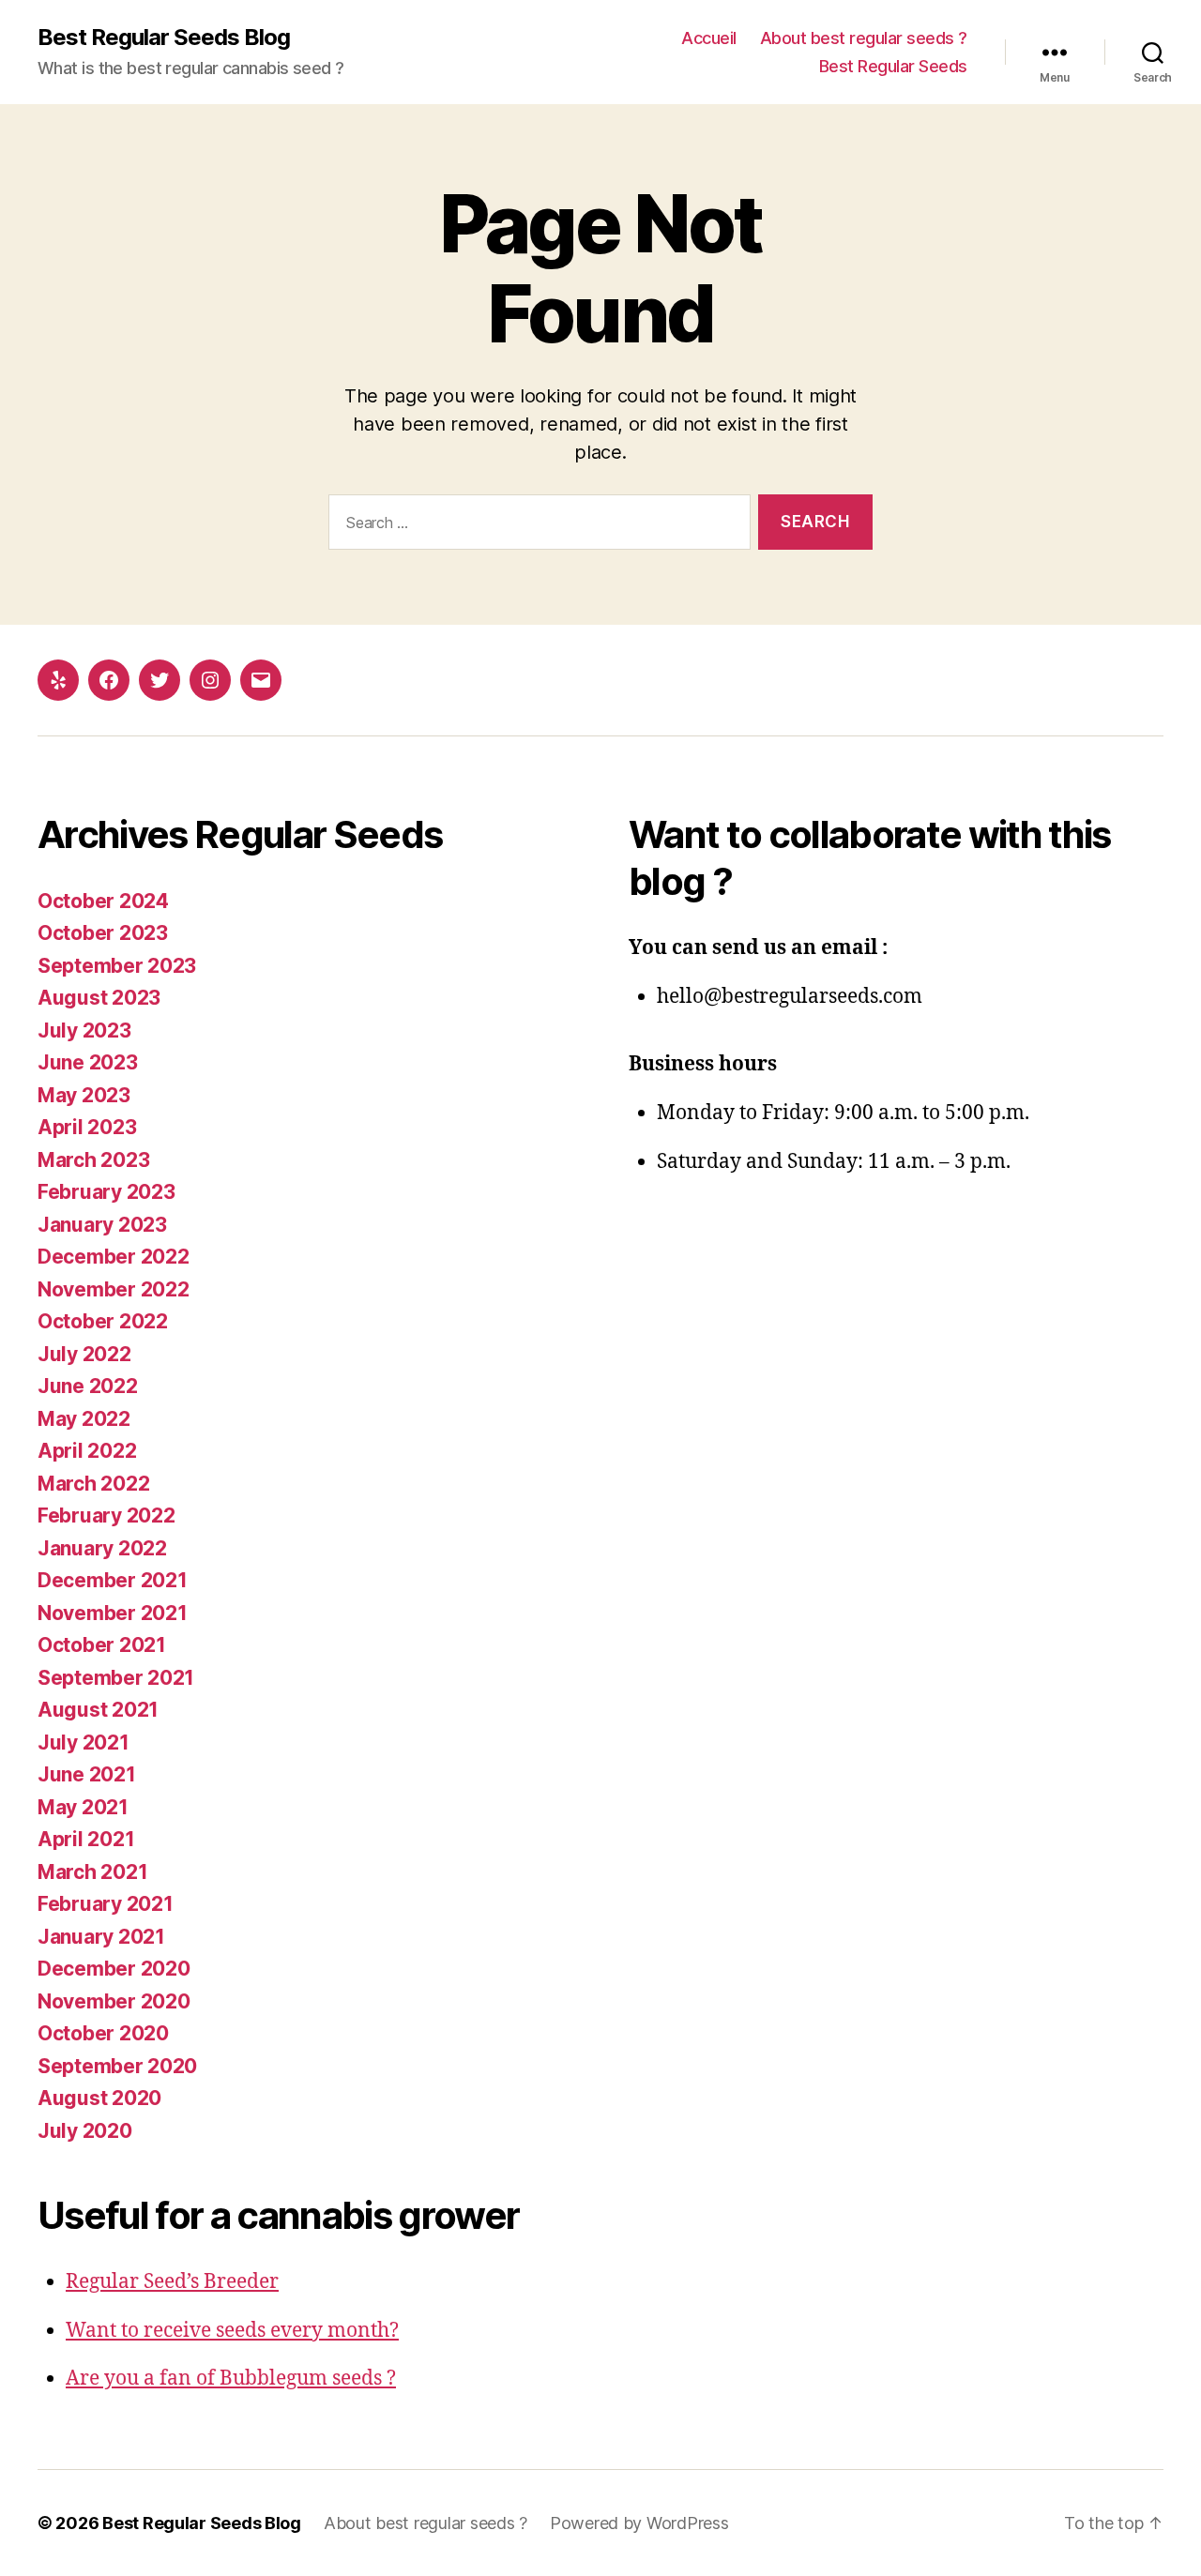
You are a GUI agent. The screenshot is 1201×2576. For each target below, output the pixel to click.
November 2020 (114, 2001)
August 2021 (98, 1710)
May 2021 (83, 1807)
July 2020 (85, 2131)
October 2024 (103, 901)
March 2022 (93, 1484)
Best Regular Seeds (893, 66)
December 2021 (113, 1580)
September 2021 (116, 1678)
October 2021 (102, 1645)
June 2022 (88, 1386)
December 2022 (114, 1257)
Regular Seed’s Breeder (172, 2282)
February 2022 (106, 1515)
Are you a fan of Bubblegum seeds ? (231, 2379)
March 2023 (93, 1160)
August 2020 (99, 2098)
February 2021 (106, 1904)
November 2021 (113, 1613)
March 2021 (92, 1872)
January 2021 (101, 1937)
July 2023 (84, 1030)
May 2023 (84, 1095)
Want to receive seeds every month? (232, 2331)
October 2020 (103, 2033)
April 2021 (86, 1839)
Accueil (709, 38)
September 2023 (117, 966)
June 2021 (87, 1774)
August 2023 (99, 998)
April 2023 (87, 1127)
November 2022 (114, 1289)
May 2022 (84, 1419)
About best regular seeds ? (864, 38)
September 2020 (117, 2066)
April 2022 (87, 1451)
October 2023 (103, 933)
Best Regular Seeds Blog (164, 38)
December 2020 (114, 1969)
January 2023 (102, 1225)
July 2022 (84, 1354)
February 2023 (106, 1192)
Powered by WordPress (639, 2523)
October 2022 (103, 1321)
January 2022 (102, 1548)
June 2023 (88, 1062)
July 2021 (84, 1743)
